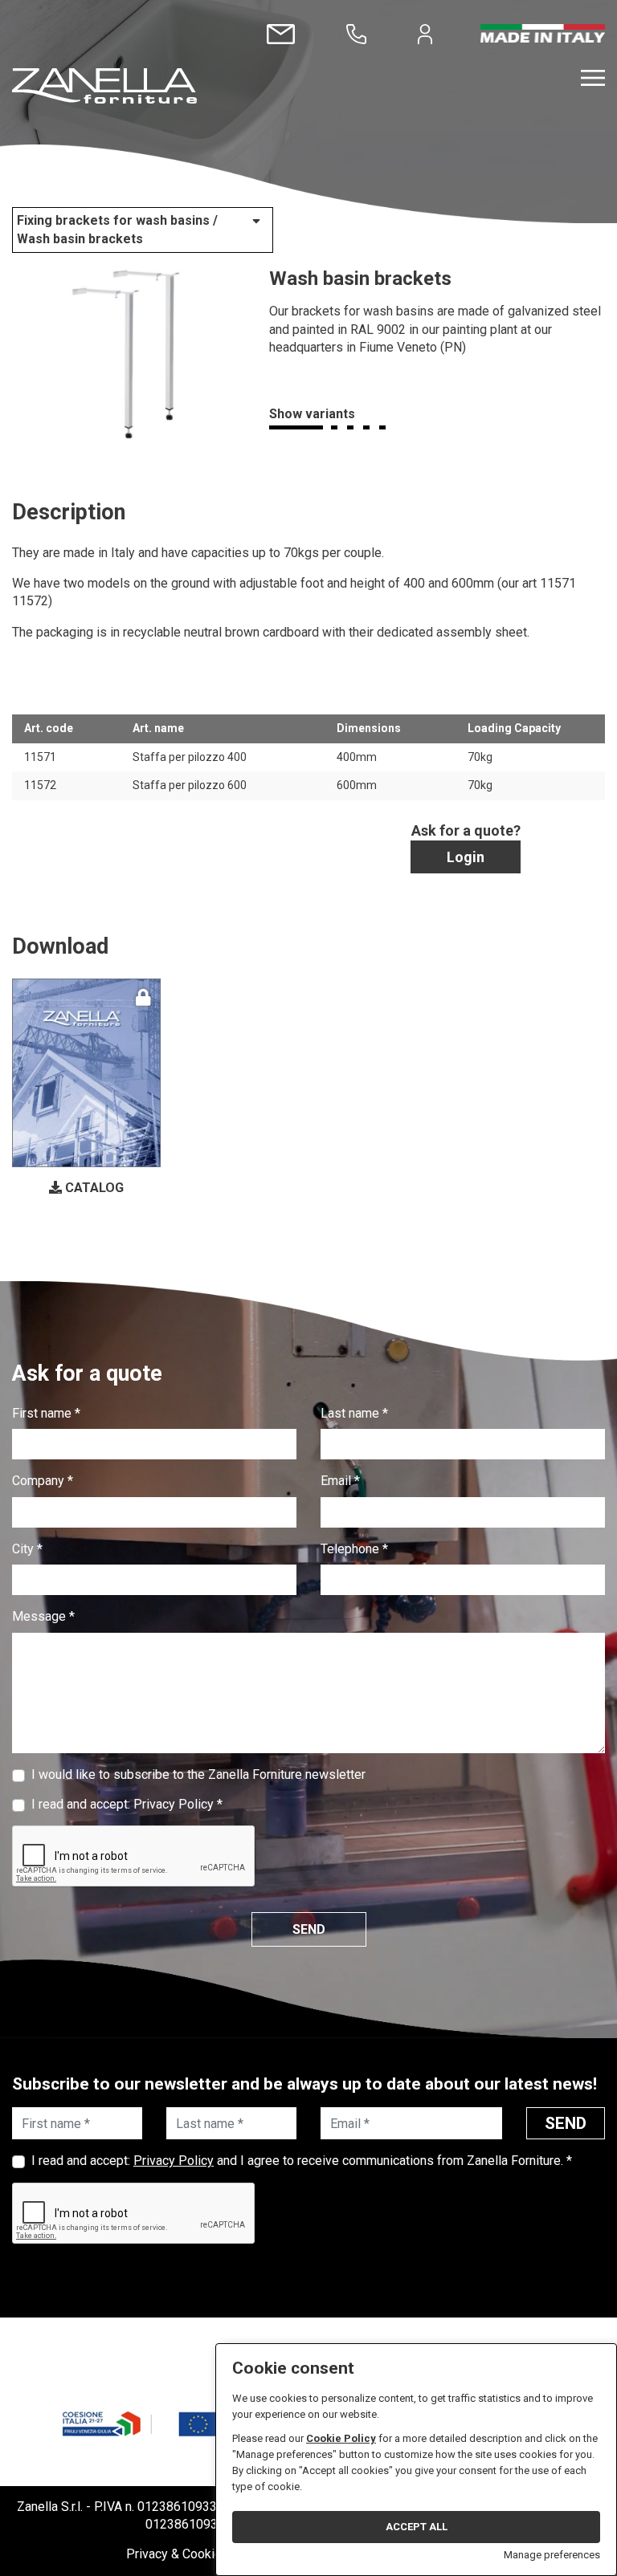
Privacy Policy (174, 1804)
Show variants (312, 414)
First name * (46, 1413)
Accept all (417, 2527)
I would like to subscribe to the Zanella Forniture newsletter (198, 1774)
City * (27, 1549)
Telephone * (354, 1549)
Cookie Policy (341, 2438)
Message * (43, 1616)
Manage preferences (552, 2555)
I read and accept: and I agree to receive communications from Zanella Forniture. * (302, 2161)
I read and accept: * (127, 1804)
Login (466, 857)
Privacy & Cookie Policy (193, 2554)
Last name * (354, 1413)
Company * (43, 1481)
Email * (340, 1481)
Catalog (93, 1188)
